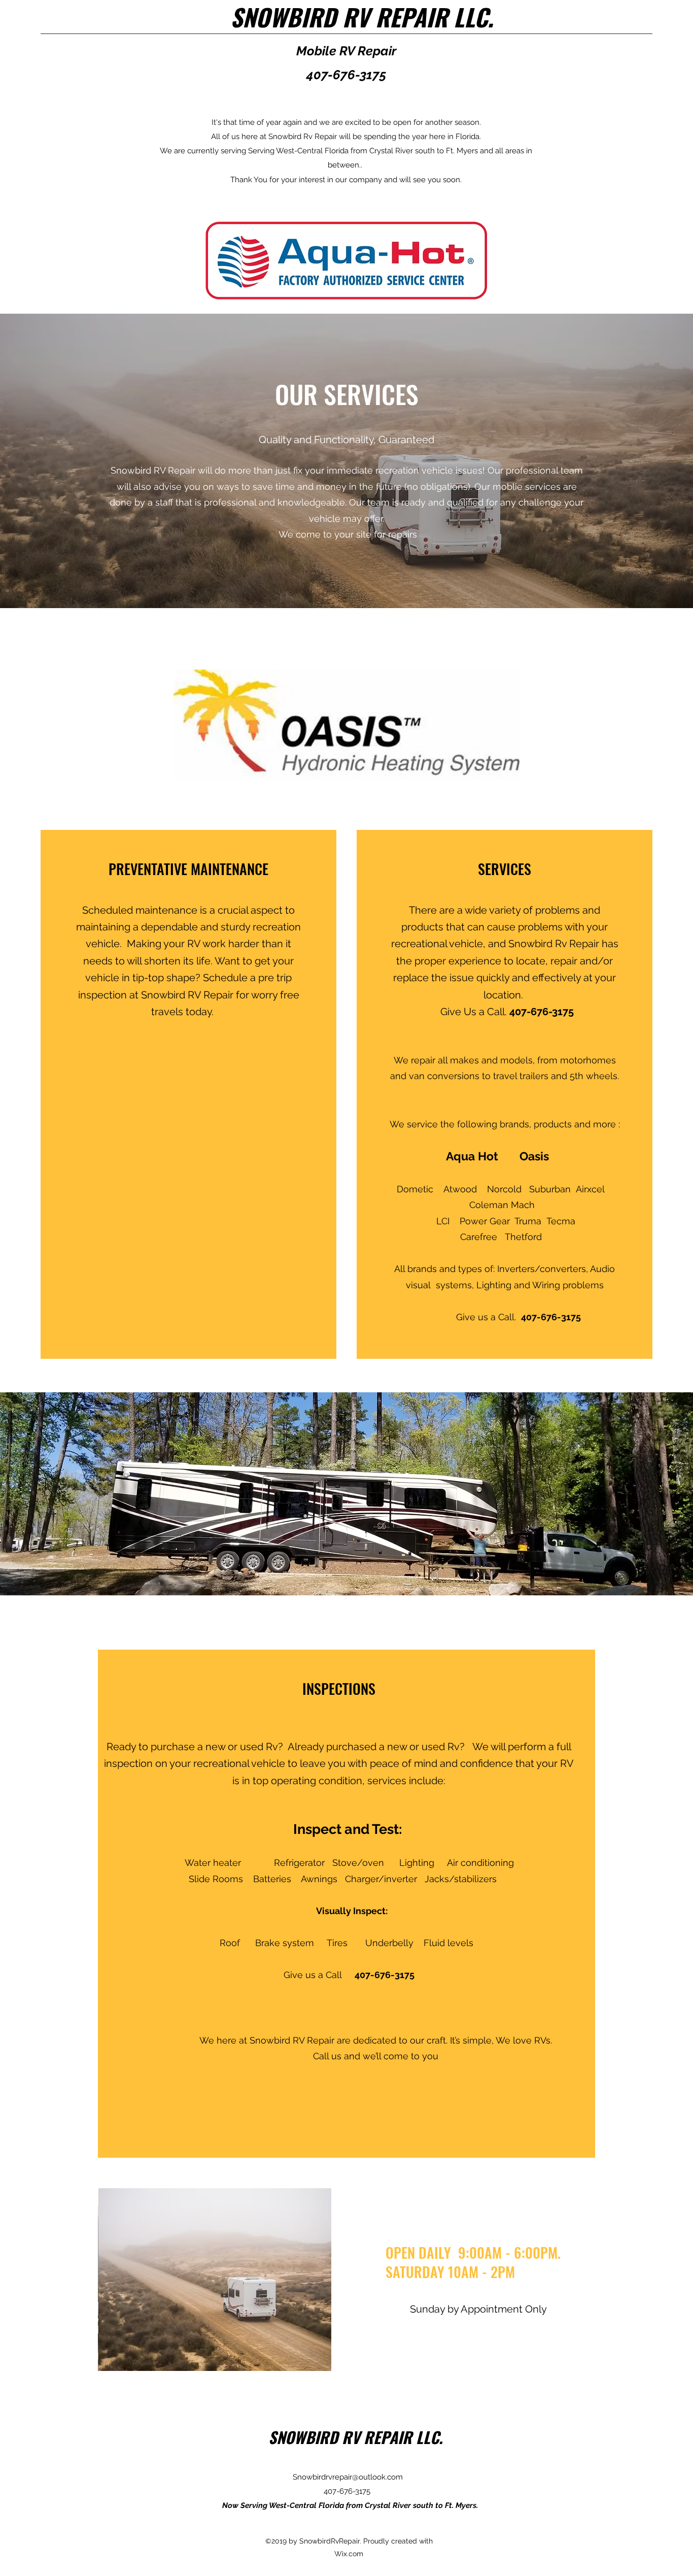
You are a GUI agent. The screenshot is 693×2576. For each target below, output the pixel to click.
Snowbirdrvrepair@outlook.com (348, 2477)
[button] (215, 2280)
